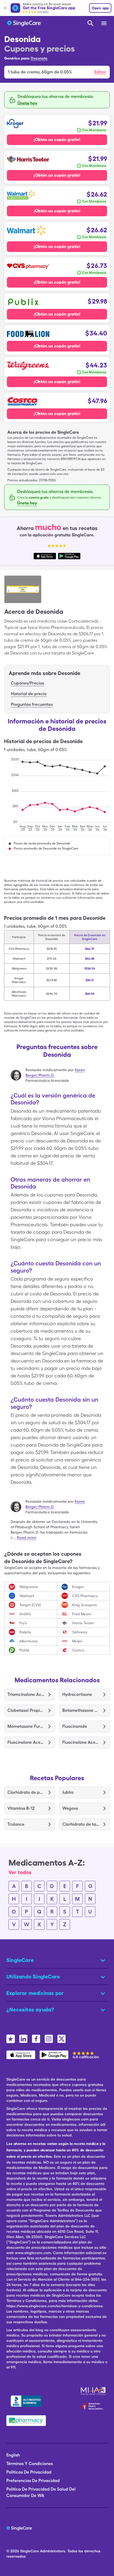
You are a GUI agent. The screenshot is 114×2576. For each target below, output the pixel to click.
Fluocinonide (75, 1726)
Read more (27, 1538)
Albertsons (28, 1641)
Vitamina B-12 (21, 1808)
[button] (57, 72)
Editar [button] (100, 72)
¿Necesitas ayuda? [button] (30, 2010)
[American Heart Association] (94, 2406)
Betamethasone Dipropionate (81, 1710)
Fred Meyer (82, 1614)
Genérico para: (17, 58)
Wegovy (70, 1808)
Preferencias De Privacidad (33, 2481)
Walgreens (29, 1587)
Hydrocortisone (77, 1694)
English (13, 2455)
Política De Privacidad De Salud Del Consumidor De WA (41, 2492)
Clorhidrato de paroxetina (26, 1792)
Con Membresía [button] (94, 130)
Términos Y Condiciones (30, 2464)
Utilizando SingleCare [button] (33, 1977)
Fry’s (23, 1623)
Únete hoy (27, 103)
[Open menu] (104, 24)
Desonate (39, 58)
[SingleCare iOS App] (21, 2055)
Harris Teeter (83, 1623)
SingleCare (30, 2551)
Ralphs (25, 1632)
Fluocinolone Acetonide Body (26, 1742)
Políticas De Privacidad (29, 2472)
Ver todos (20, 1872)
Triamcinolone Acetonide (26, 1694)
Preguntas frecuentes (32, 704)
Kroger (78, 1587)
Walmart (27, 1596)
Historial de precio (29, 694)
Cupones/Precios (27, 683)
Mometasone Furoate (26, 1726)
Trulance (16, 1824)
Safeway (80, 1632)
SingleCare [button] (20, 1960)
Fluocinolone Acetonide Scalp (81, 1742)
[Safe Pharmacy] (26, 2421)
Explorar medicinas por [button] (35, 1993)
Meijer (77, 1641)
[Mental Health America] (94, 2391)
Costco (78, 1650)
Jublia (68, 1792)
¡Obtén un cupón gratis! (57, 140)
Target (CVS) (30, 1605)
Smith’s (25, 1614)
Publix (24, 1650)
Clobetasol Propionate (26, 1710)
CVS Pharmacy (85, 1596)
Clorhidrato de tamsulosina (81, 1824)
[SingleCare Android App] (54, 2055)
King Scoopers (85, 1605)
